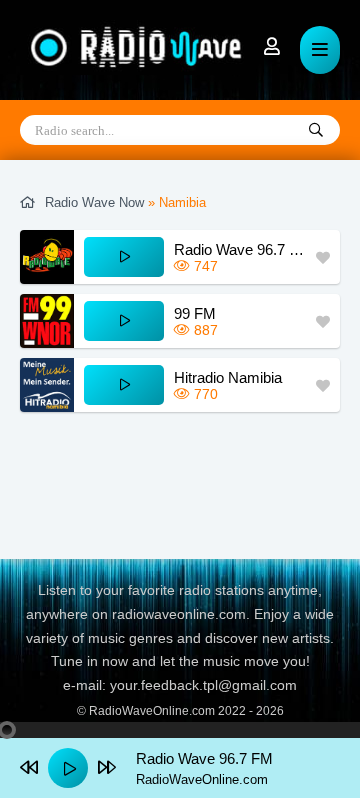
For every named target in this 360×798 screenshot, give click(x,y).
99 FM (195, 313)
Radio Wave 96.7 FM (240, 249)
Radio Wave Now (94, 202)
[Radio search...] (316, 131)
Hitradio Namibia (228, 377)
